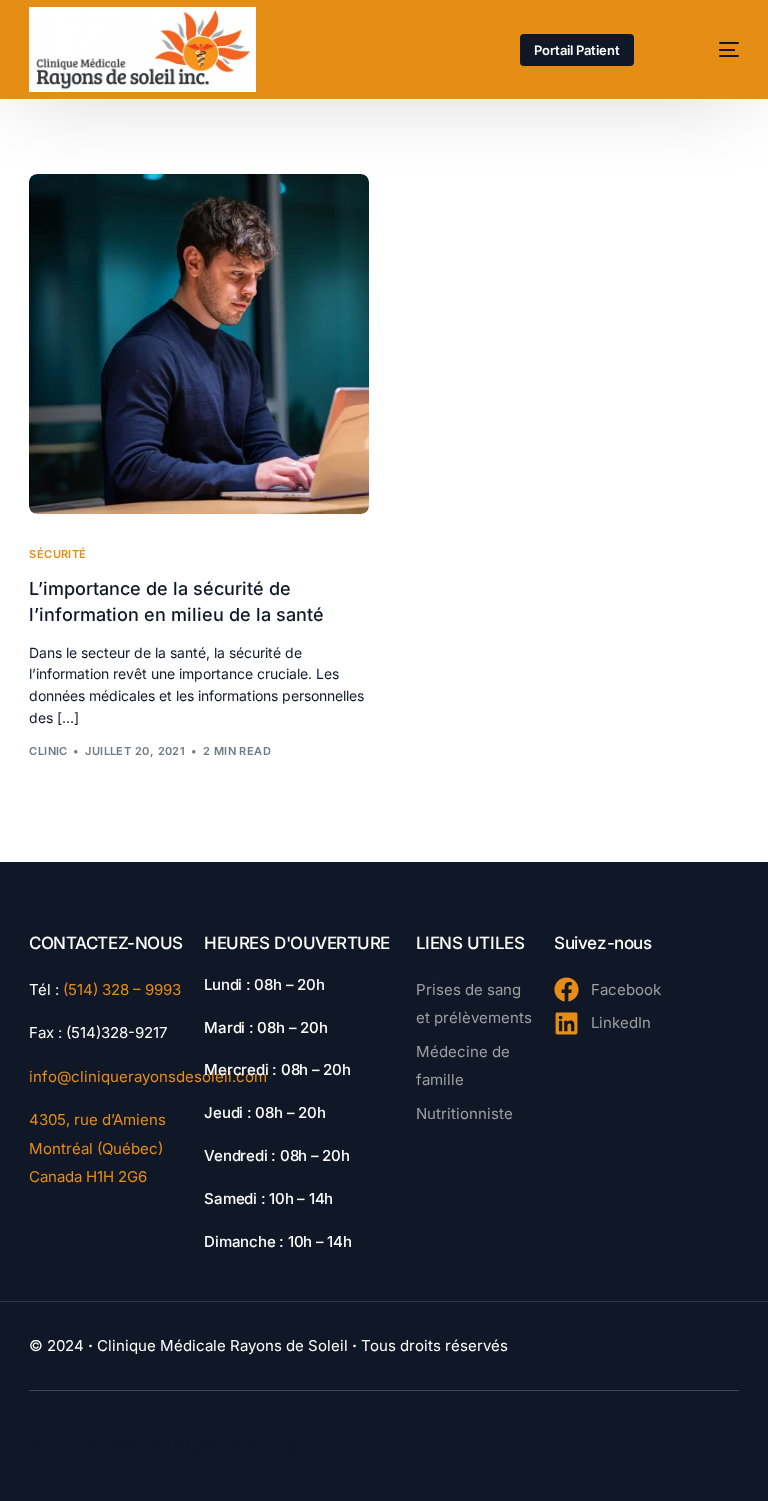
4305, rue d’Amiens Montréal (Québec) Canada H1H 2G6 (97, 1148)
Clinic (48, 751)
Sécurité (58, 554)
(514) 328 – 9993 (122, 989)
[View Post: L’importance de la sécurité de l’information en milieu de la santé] (199, 344)
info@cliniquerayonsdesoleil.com (148, 1076)
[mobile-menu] (708, 49)
